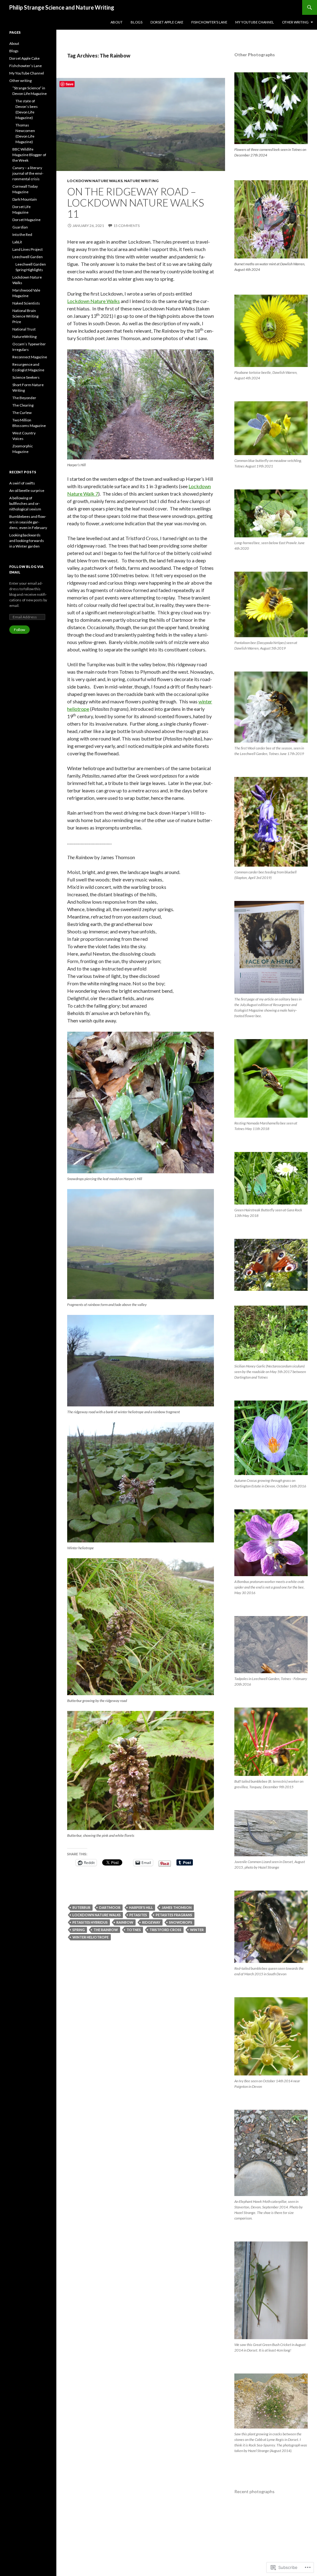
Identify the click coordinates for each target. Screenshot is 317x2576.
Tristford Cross (165, 1930)
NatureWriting (24, 337)
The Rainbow (106, 1930)
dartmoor (110, 1907)
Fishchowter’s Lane (209, 22)
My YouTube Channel (255, 22)
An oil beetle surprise (27, 490)
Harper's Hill (141, 1907)
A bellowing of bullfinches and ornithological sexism (25, 503)
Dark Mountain (25, 199)
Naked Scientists (26, 303)
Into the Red (22, 235)
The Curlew (22, 413)
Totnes (134, 1930)
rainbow (125, 1922)
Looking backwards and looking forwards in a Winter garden (27, 541)
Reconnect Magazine (30, 357)
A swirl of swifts (22, 483)
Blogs (137, 22)
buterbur (81, 1907)
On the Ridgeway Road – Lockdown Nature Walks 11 (136, 203)
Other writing (295, 22)
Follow (20, 630)
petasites (138, 1915)
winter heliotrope (91, 1937)
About (117, 22)
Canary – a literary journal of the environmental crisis (28, 173)
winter (197, 1930)
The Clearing (23, 405)
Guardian (20, 227)
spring (79, 1930)
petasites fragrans (174, 1915)
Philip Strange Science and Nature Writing (62, 7)
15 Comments (126, 226)
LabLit (17, 242)
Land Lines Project (28, 249)
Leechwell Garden (28, 257)
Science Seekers (26, 377)
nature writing (141, 181)
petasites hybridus (90, 1922)
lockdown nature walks (95, 181)
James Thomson (177, 1907)
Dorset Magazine (26, 220)
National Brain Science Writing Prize (25, 316)
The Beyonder (24, 398)
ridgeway (151, 1922)
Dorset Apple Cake (167, 22)
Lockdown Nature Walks (93, 301)
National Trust (24, 329)
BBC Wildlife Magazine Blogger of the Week (29, 155)
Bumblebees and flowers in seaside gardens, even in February (28, 522)
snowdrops (181, 1922)
